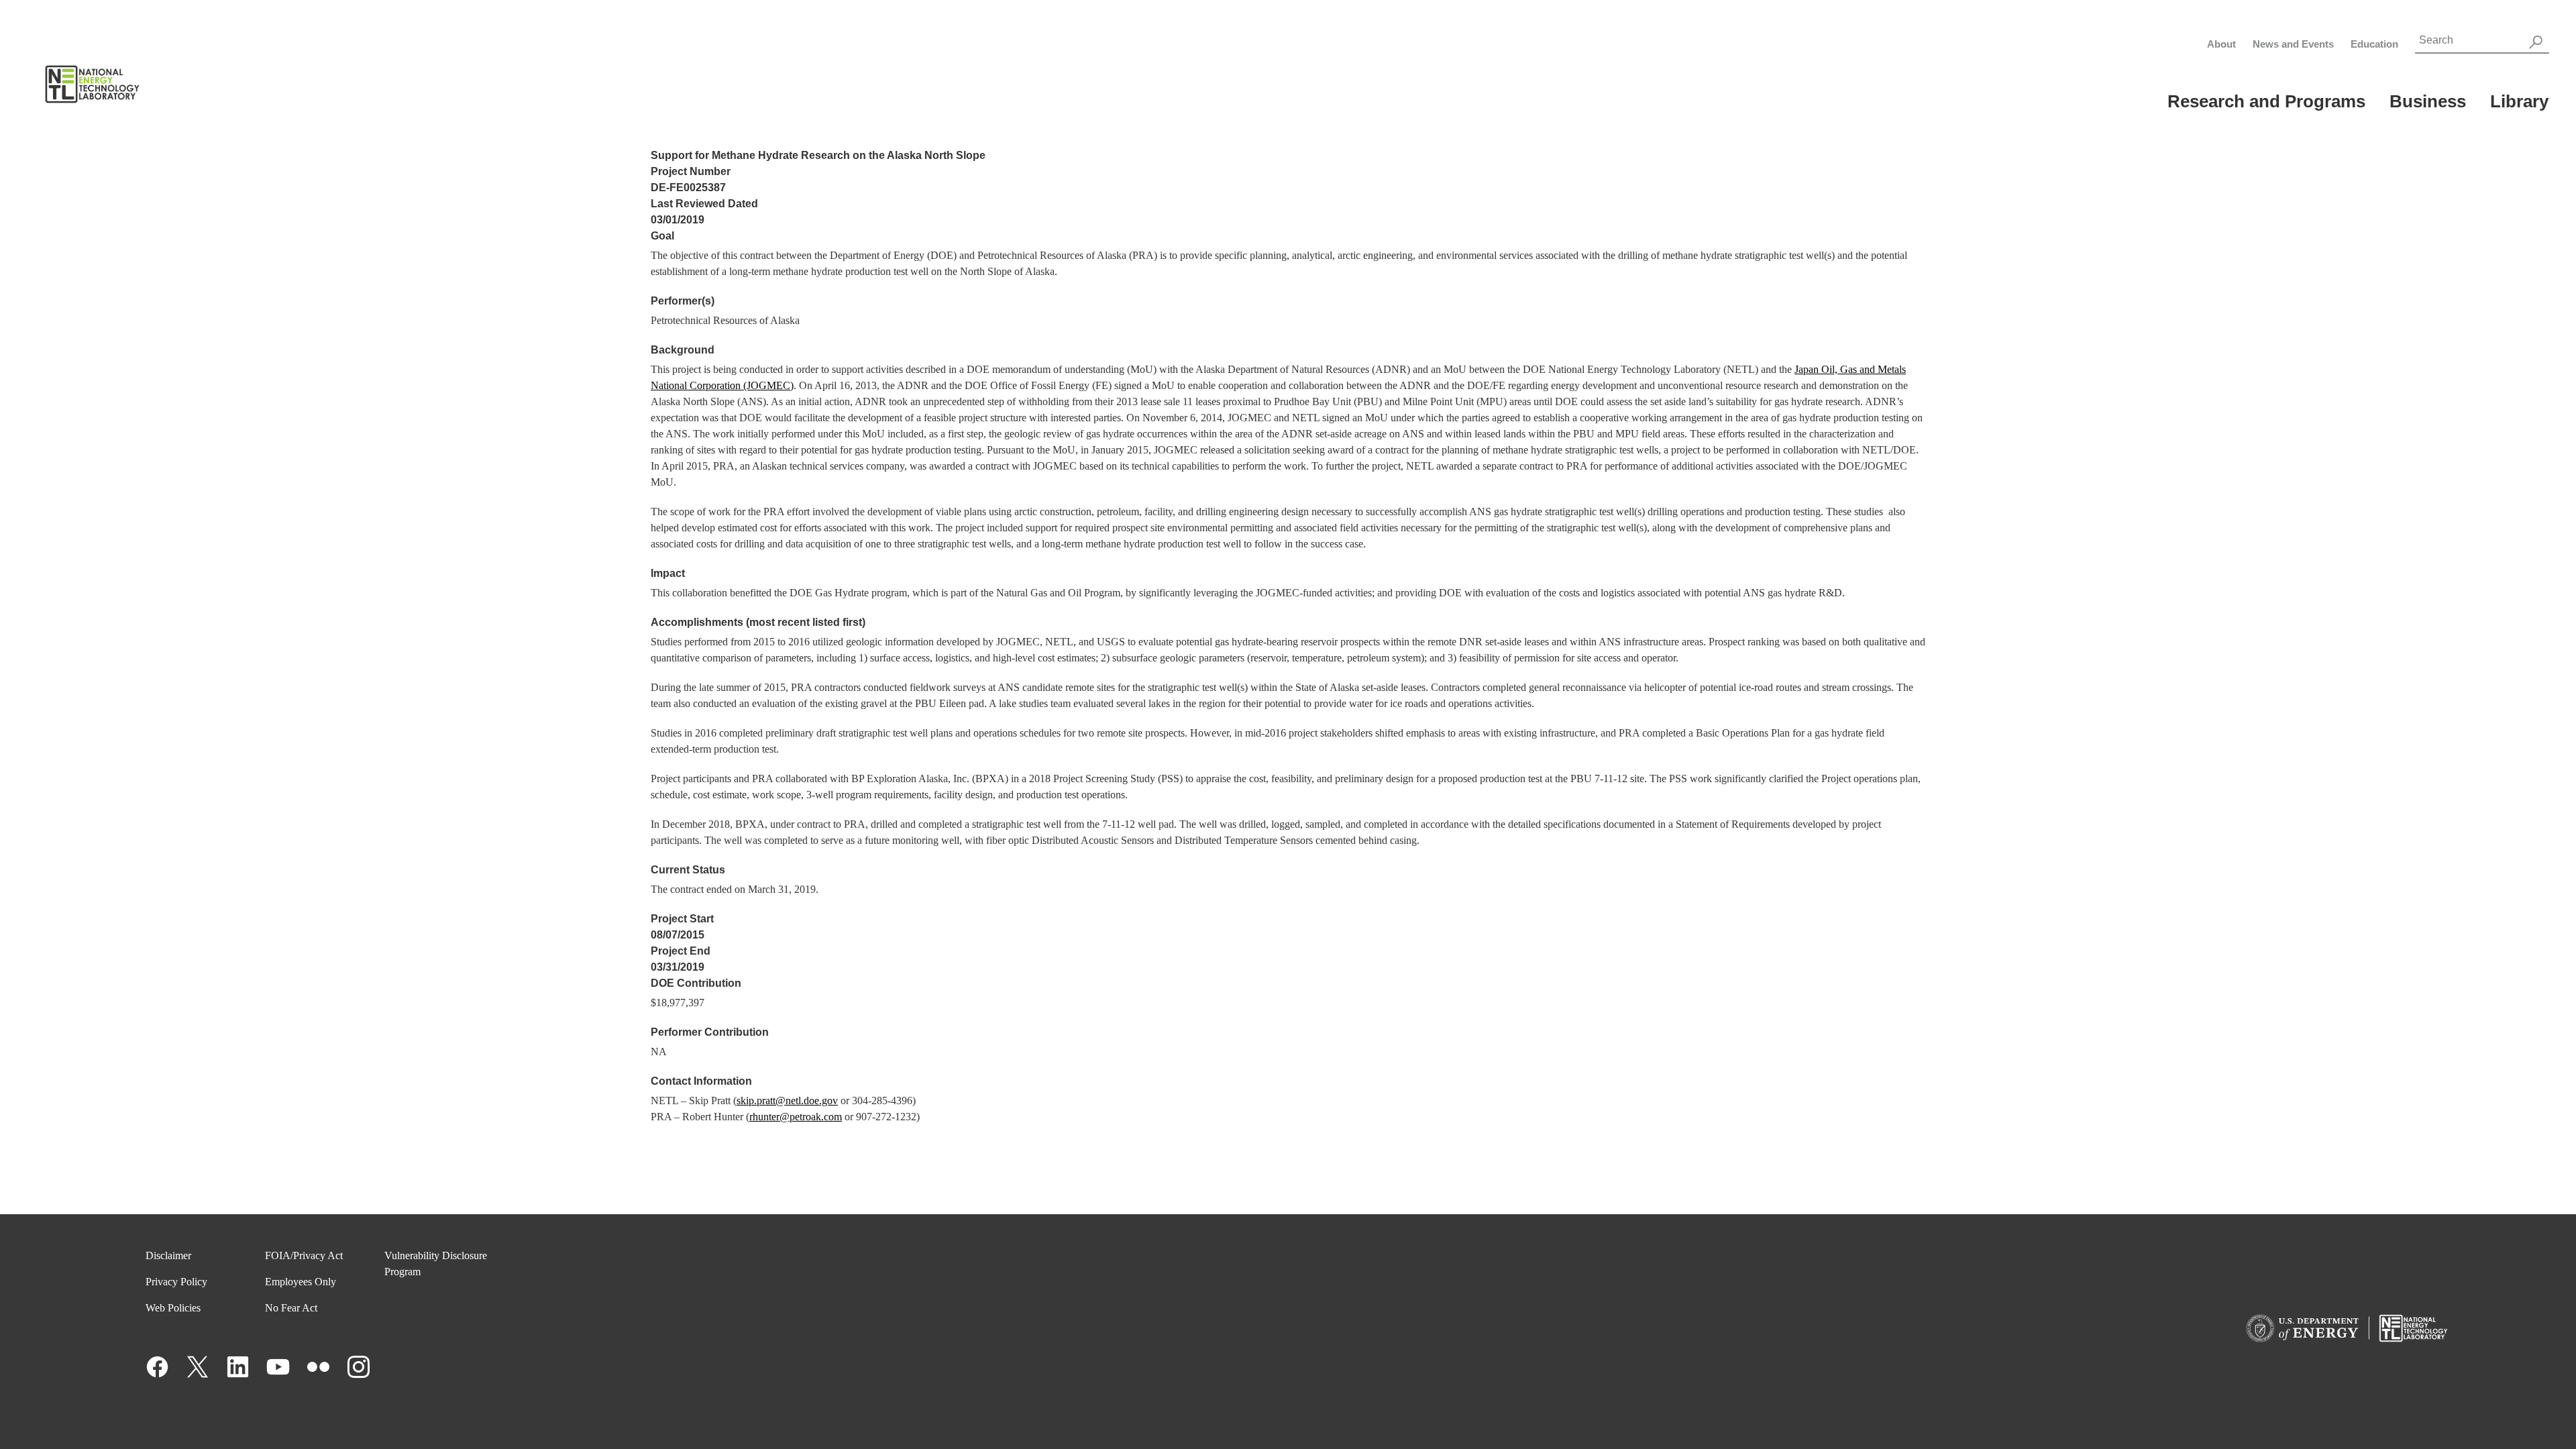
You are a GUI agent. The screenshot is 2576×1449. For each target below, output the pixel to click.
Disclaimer (168, 1255)
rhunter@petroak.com (796, 1117)
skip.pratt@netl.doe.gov (787, 1101)
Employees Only (301, 1282)
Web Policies (173, 1308)
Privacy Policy (176, 1282)
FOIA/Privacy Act (304, 1255)
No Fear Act (291, 1308)
